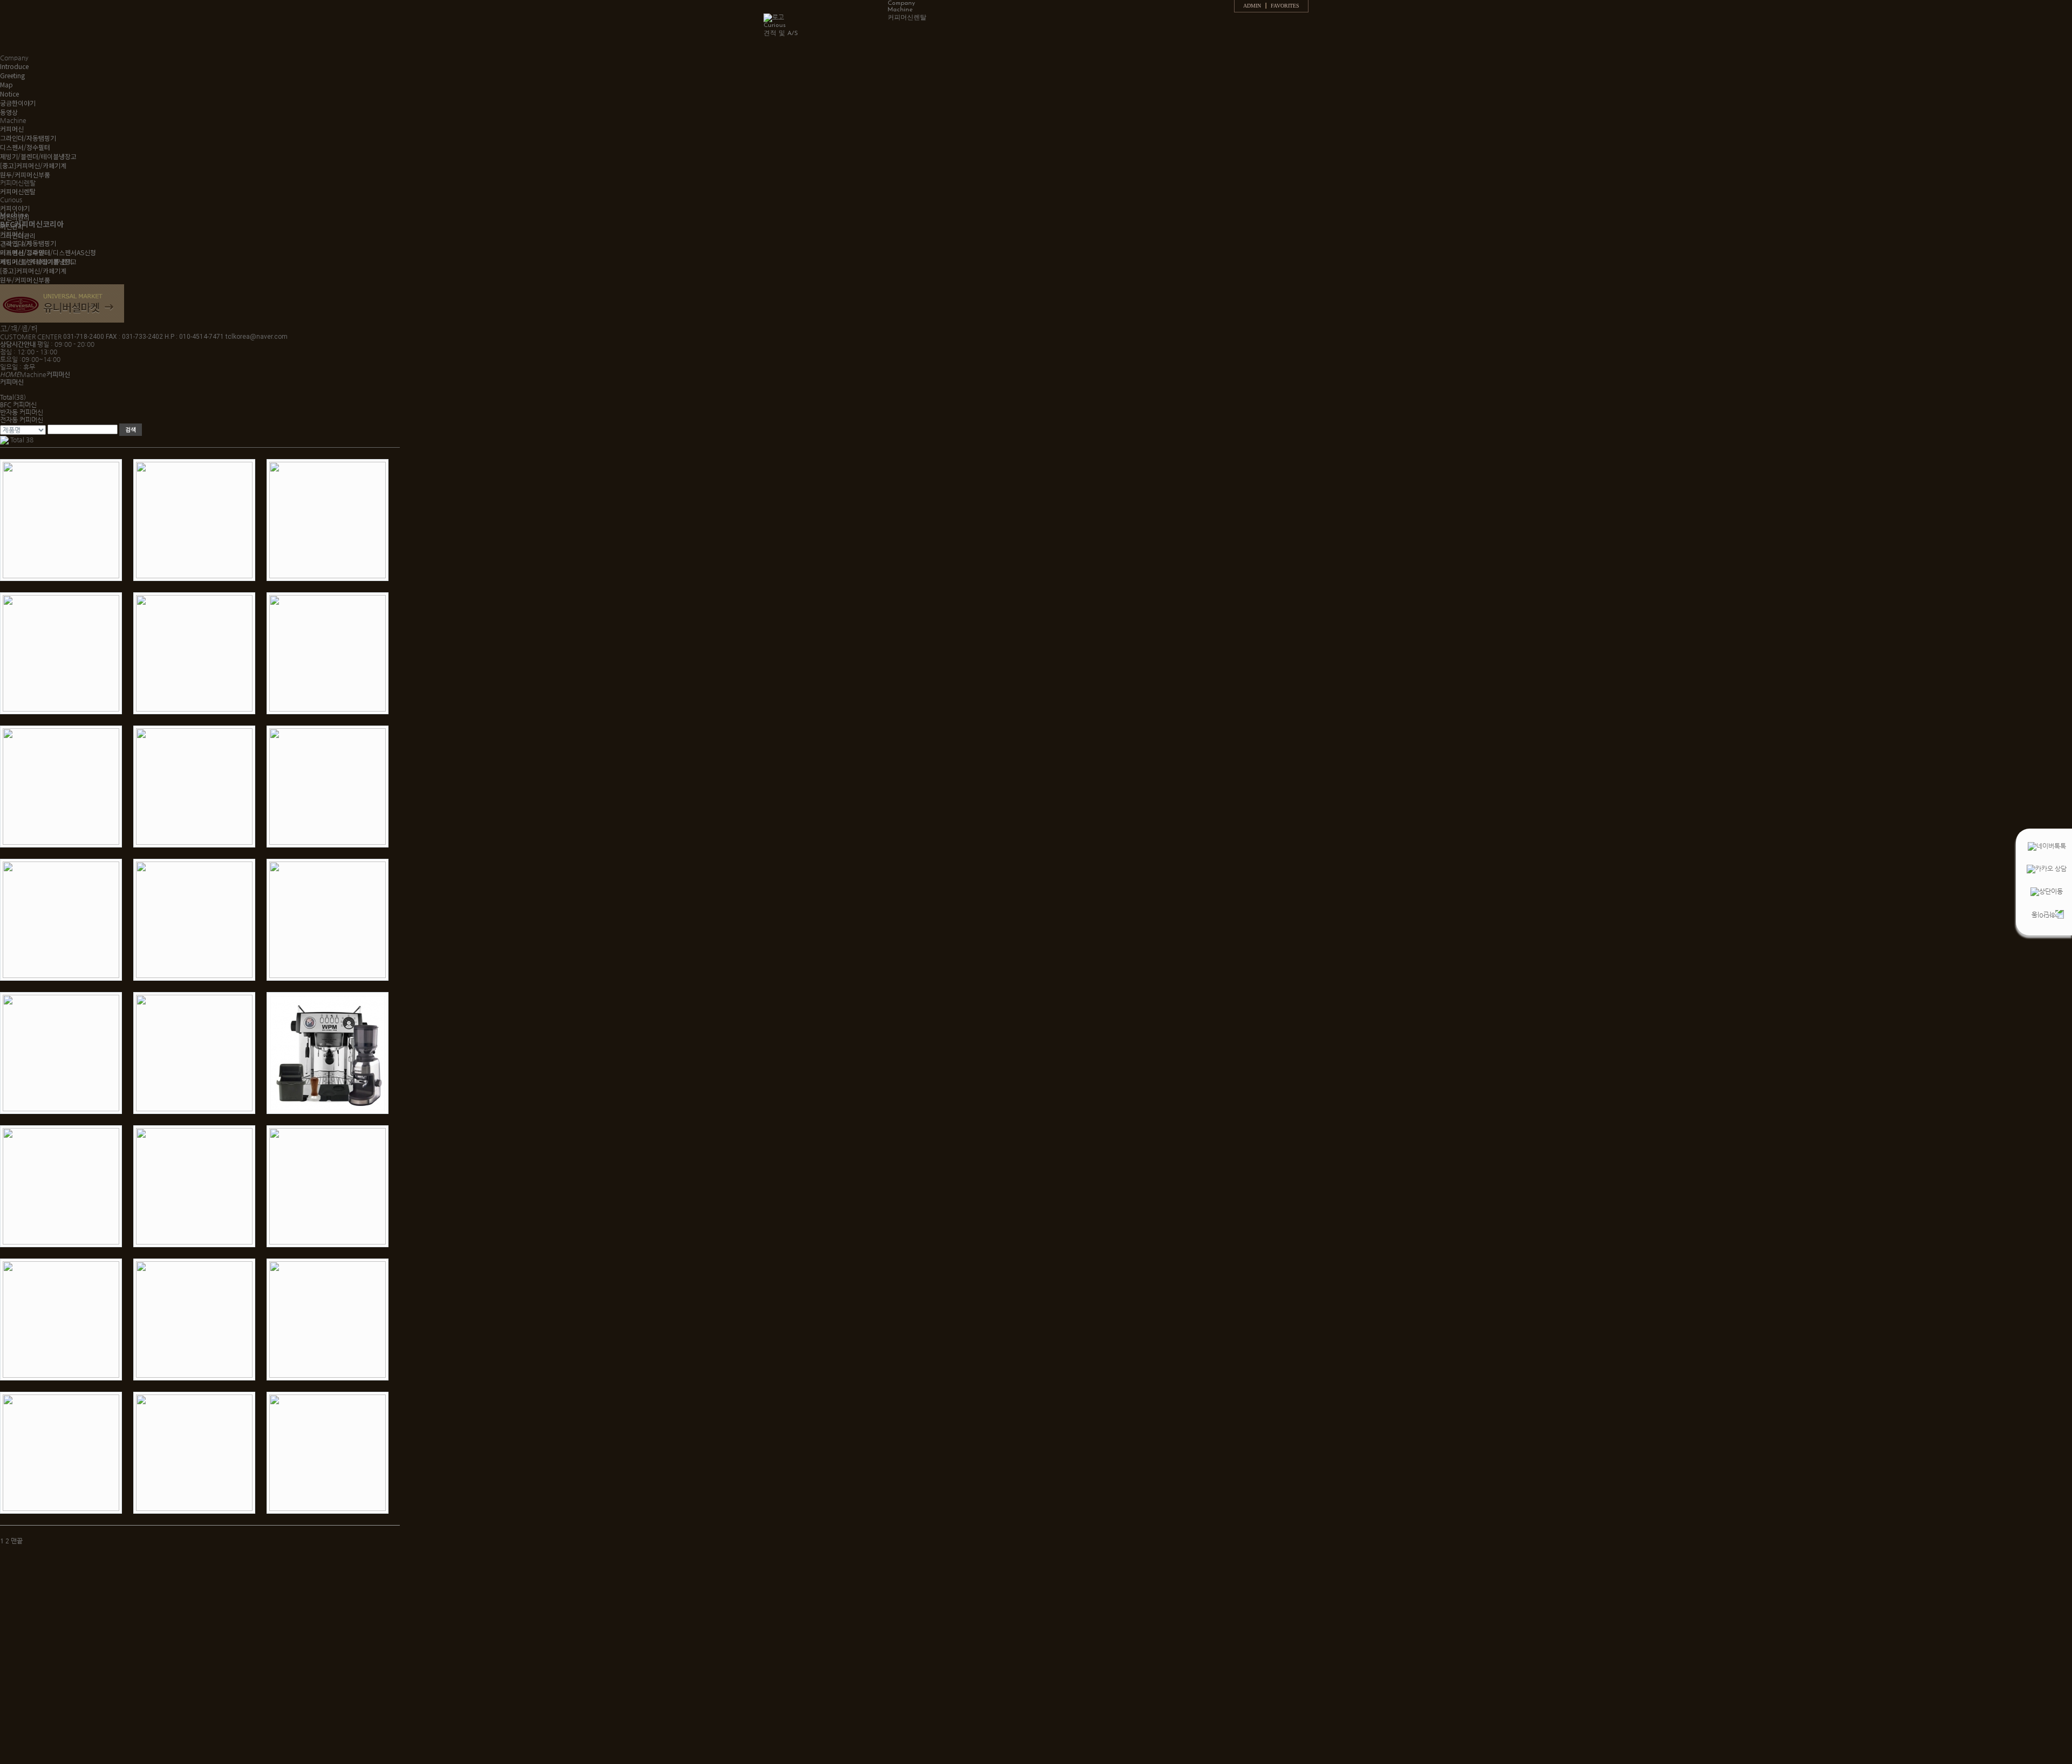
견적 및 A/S (781, 33)
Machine (900, 10)
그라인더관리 (18, 235)
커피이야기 (15, 208)
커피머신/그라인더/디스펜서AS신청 (48, 252)
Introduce (14, 66)
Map (6, 84)
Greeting (12, 75)
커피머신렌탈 (907, 18)
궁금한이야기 (18, 103)
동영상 (9, 112)
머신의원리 (15, 217)
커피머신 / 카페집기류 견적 (36, 261)
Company (901, 3)
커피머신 (12, 129)
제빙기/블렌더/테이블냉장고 (38, 156)
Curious (775, 25)
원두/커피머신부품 (25, 175)
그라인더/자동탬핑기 (28, 138)
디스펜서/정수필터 (25, 147)
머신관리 (12, 226)
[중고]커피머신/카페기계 (33, 165)
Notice (9, 94)
